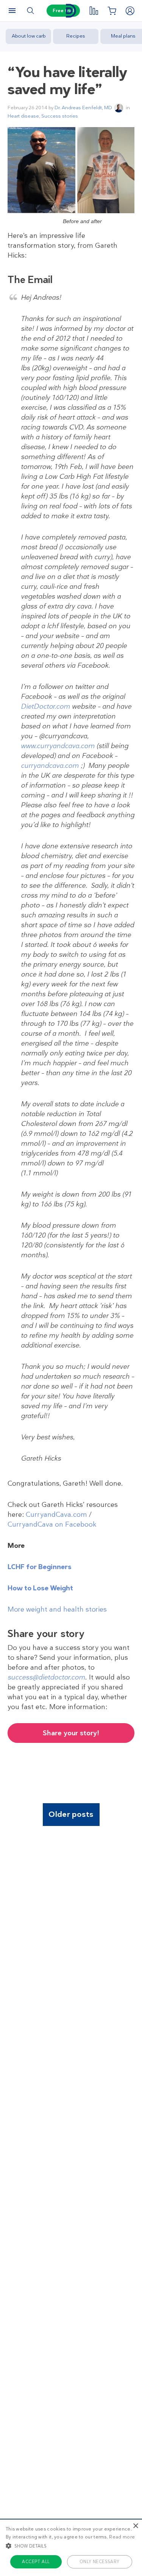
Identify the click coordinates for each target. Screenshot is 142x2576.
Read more (122, 2537)
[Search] (30, 11)
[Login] (130, 11)
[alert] (71, 2547)
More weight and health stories (57, 1609)
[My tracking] (94, 11)
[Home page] (71, 11)
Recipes (76, 36)
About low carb (29, 36)
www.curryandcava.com (58, 746)
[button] (71, 2546)
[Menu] (12, 11)
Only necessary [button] (100, 2562)
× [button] (135, 2526)
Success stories (60, 116)
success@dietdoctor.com (46, 1677)
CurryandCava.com (56, 1514)
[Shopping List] (112, 11)
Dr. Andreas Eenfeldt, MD (83, 108)
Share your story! (71, 1733)
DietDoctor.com (45, 706)
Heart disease (23, 116)
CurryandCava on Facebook (52, 1524)
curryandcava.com (50, 766)
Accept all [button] (36, 2562)
